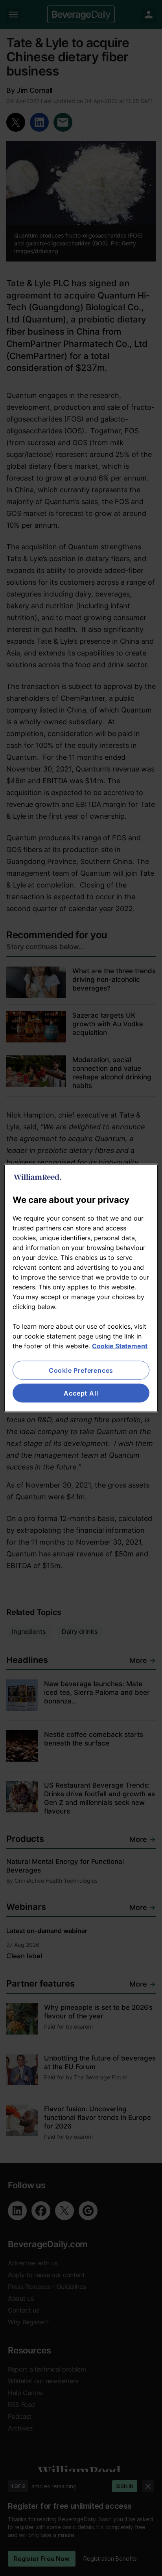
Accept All (81, 1393)
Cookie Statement (120, 1346)
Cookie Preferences (81, 1370)
